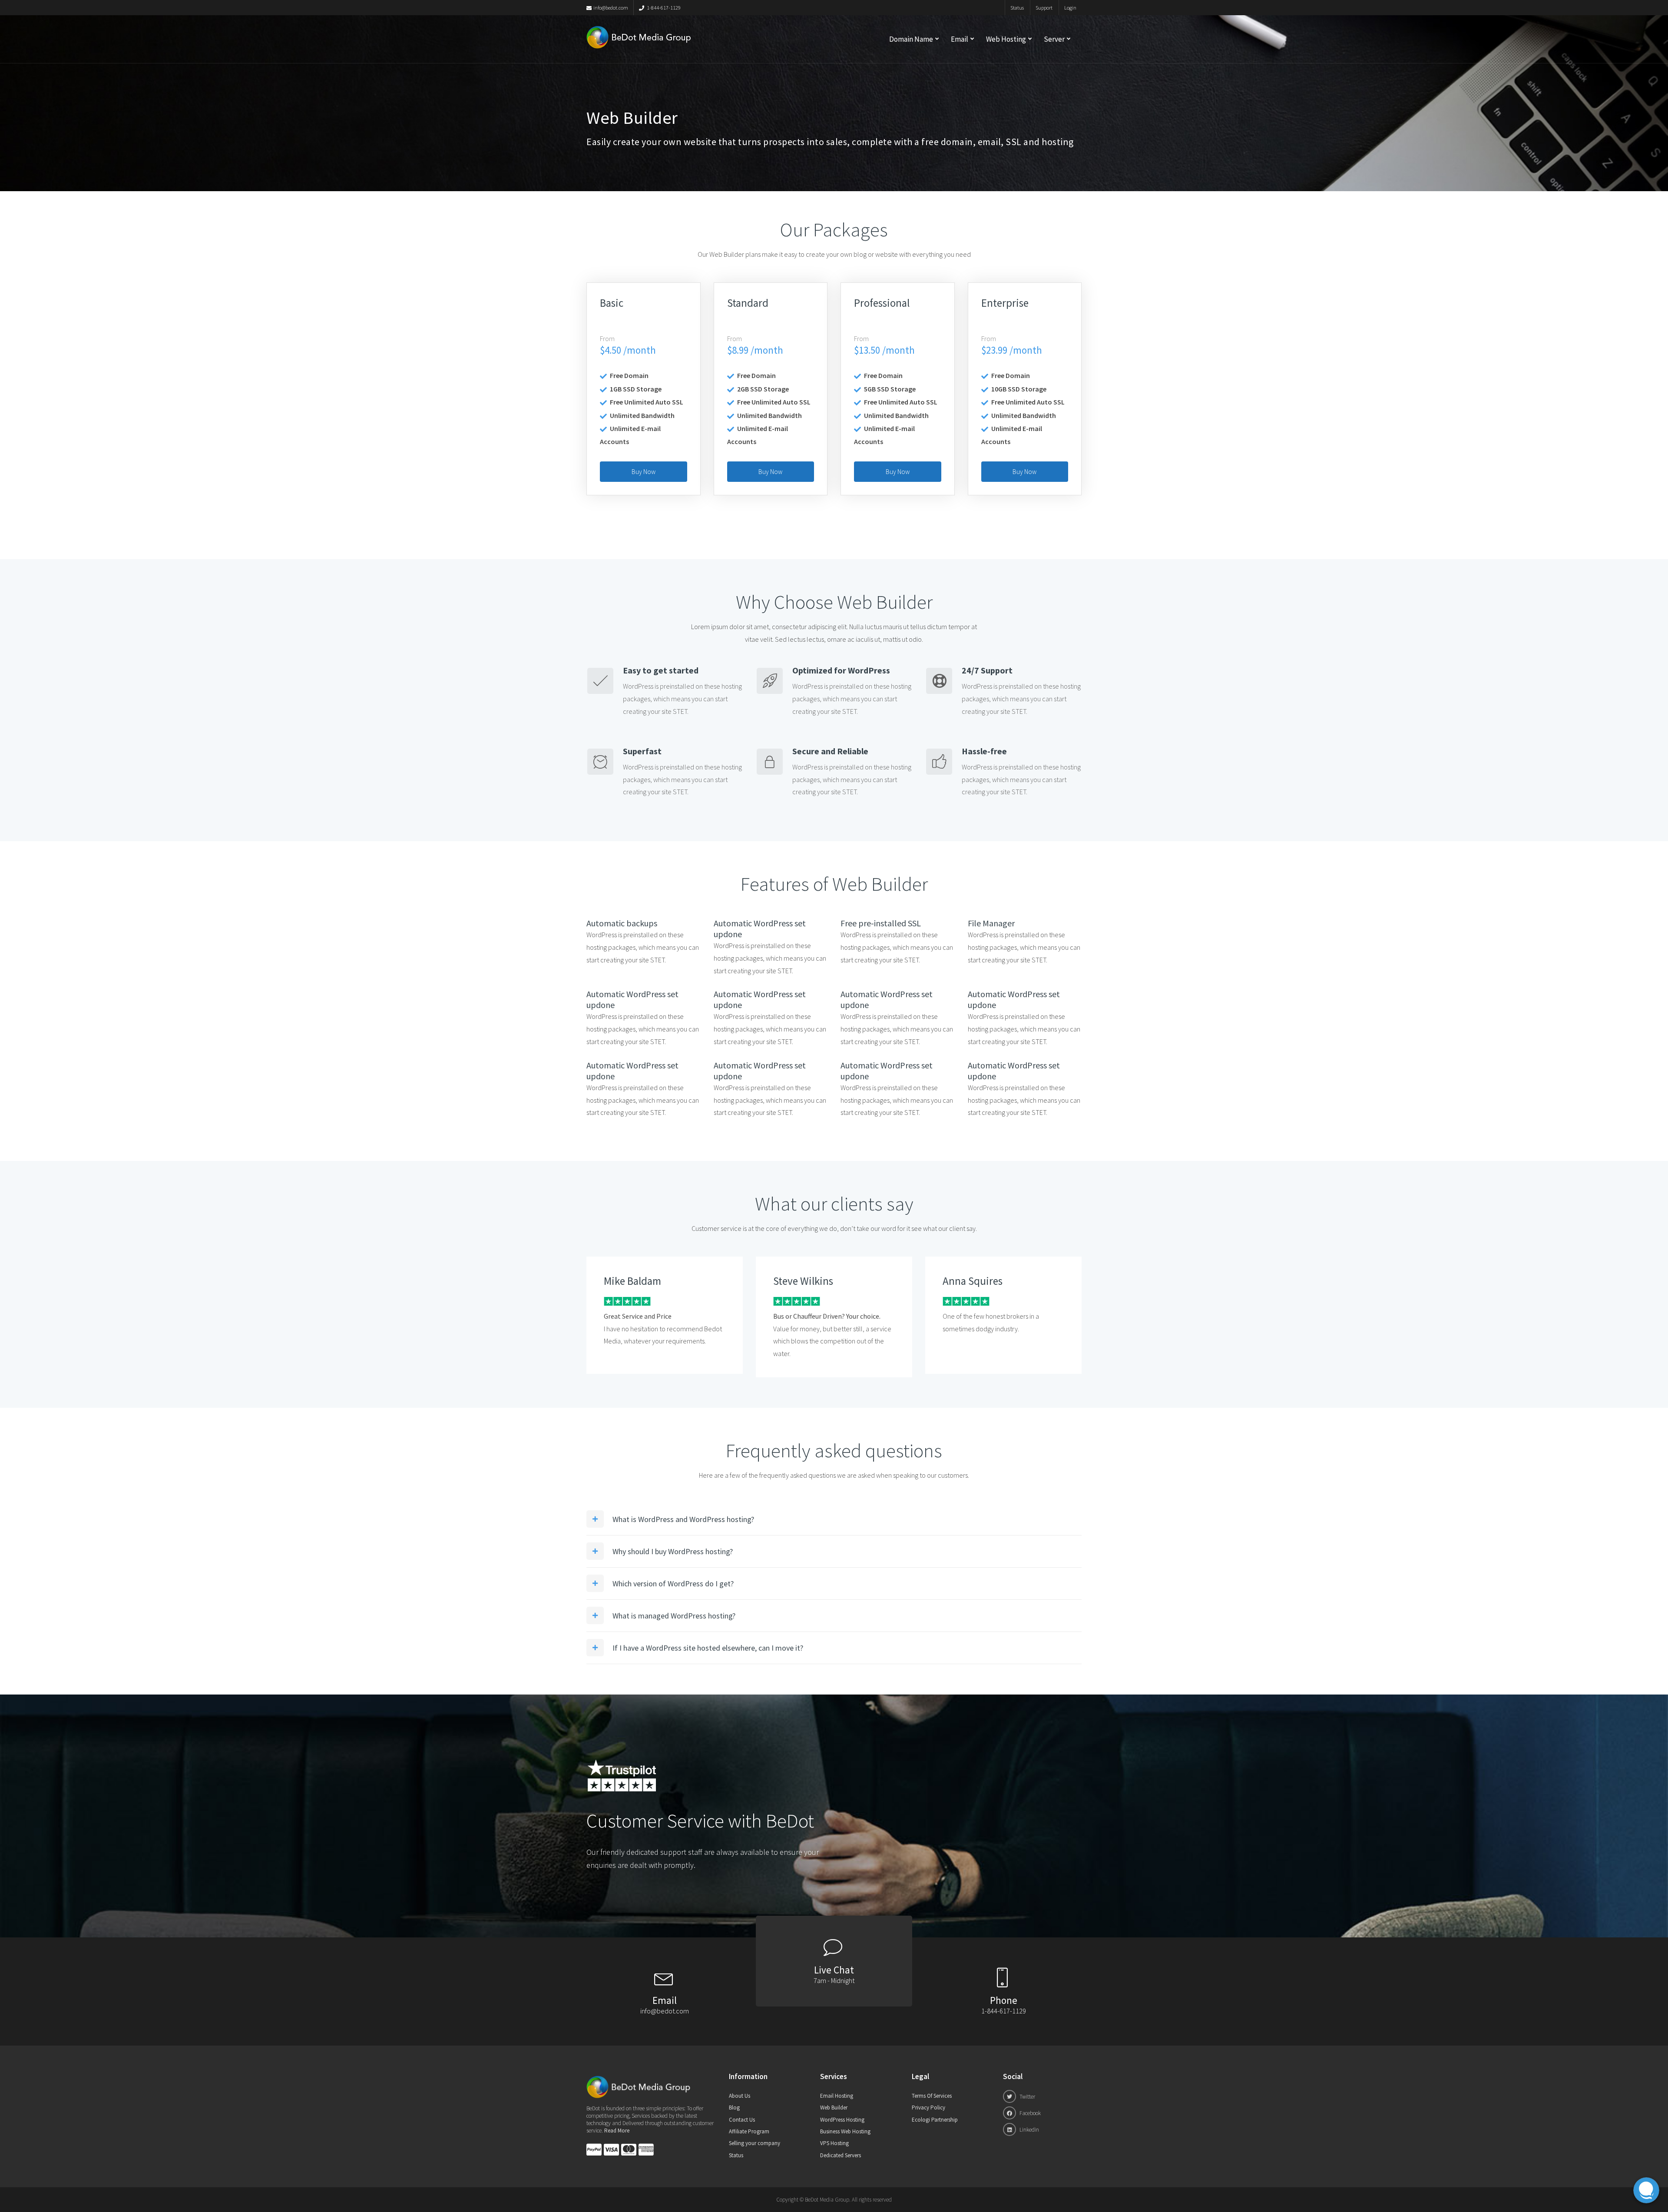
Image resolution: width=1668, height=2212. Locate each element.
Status (1017, 8)
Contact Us (742, 2120)
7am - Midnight (834, 1980)
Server (1054, 39)
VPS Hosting (834, 2143)
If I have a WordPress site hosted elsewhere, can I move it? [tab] (708, 1648)
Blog (734, 2108)
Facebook (1029, 2113)
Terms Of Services (932, 2096)
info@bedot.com (611, 8)
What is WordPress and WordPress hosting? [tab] (683, 1519)
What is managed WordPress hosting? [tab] (674, 1616)
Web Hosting (1006, 39)
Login (1070, 8)
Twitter (1027, 2097)
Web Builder (834, 2108)
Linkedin (1029, 2130)
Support (1044, 8)
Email (960, 39)
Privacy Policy (928, 2108)
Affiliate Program (749, 2131)
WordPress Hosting (842, 2120)
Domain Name (911, 39)
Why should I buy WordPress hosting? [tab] (673, 1551)
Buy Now (644, 472)
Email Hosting (837, 2096)
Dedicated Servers (841, 2155)
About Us (740, 2096)
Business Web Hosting (845, 2131)
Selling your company (755, 2143)
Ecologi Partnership (935, 2120)
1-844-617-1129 (663, 8)
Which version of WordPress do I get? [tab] (673, 1584)
